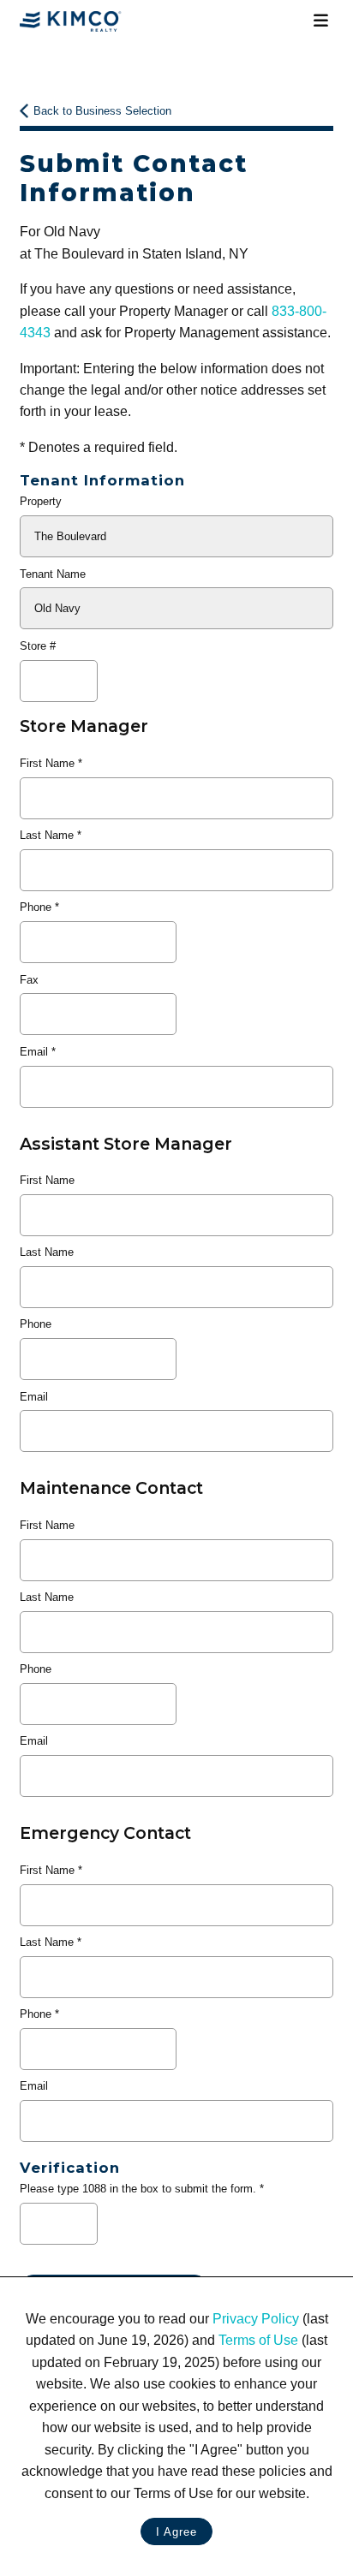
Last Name (47, 835)
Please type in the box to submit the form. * (142, 2189)
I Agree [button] (176, 2532)
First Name (47, 763)
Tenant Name (53, 574)
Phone (36, 907)
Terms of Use (258, 2340)
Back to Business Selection (102, 111)
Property (41, 501)
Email (34, 1052)
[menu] (320, 21)
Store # (38, 646)
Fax (29, 980)
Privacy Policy (256, 2319)
